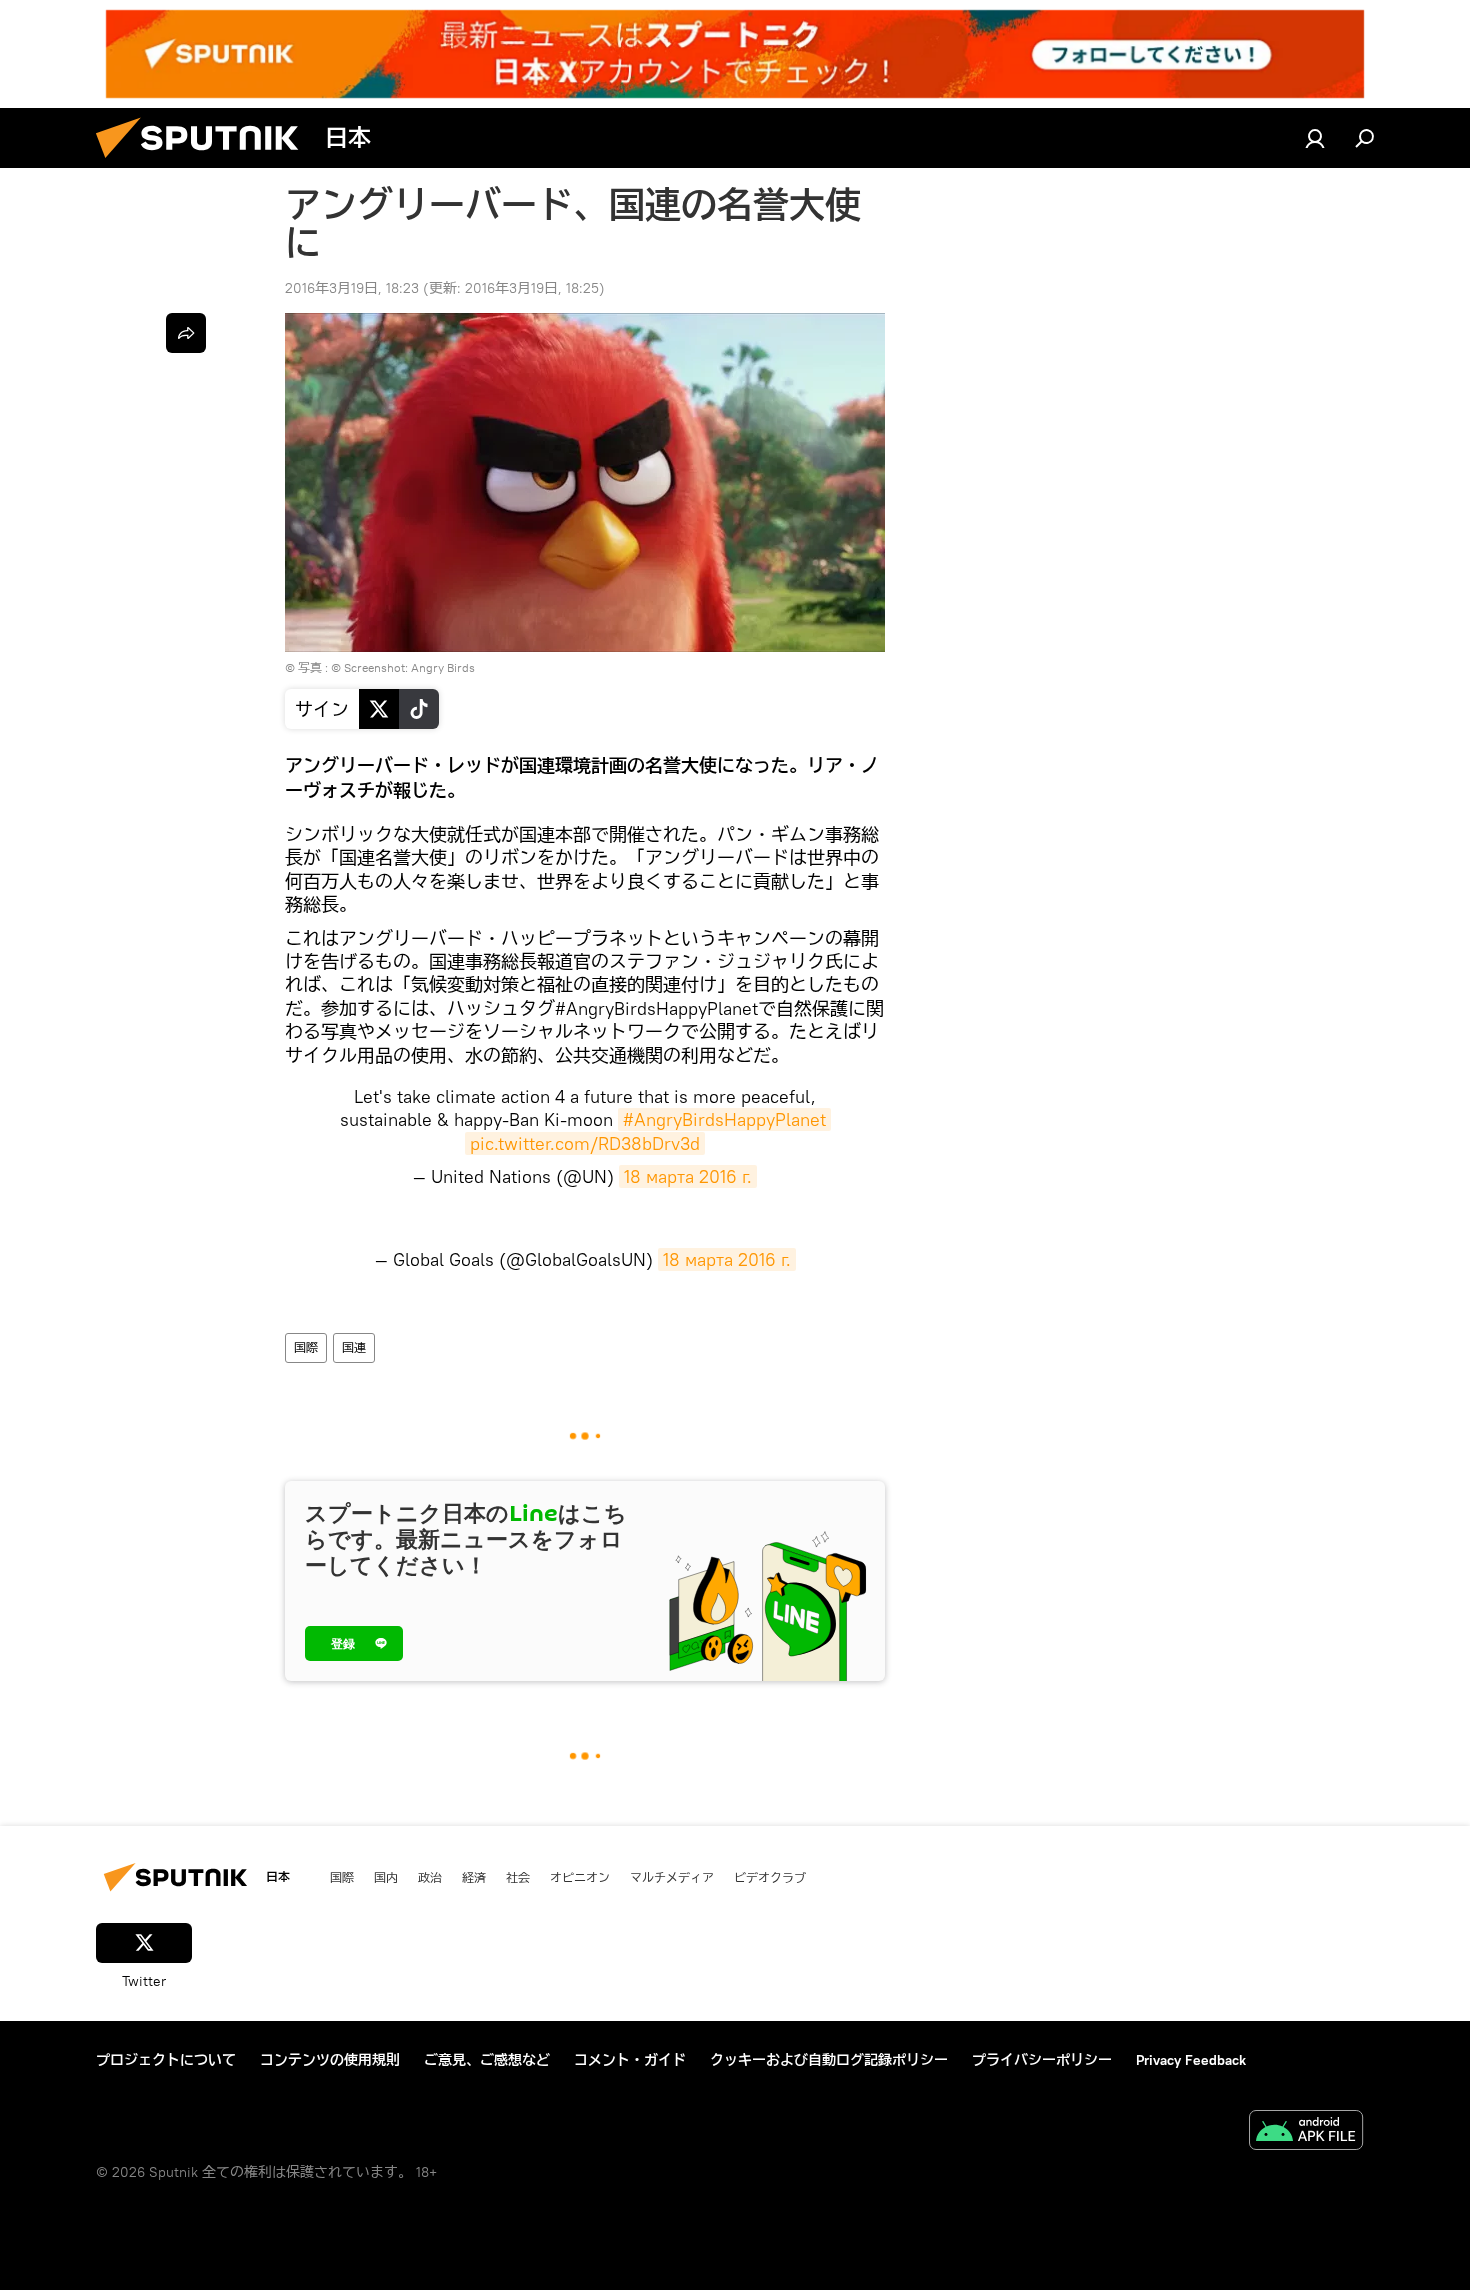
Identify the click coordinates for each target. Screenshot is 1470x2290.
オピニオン (580, 1877)
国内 (386, 1877)
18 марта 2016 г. (688, 1176)
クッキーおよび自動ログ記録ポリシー (829, 2060)
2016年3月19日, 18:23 (352, 288)
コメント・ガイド (630, 2060)
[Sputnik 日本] (205, 163)
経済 (474, 1877)
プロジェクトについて (166, 2060)
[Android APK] (1306, 2132)
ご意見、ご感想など (487, 2060)
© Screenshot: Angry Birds (403, 667)
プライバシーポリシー (1042, 2060)
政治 (430, 1877)
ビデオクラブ (770, 1877)
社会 (518, 1877)
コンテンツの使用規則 (330, 2060)
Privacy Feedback (1191, 2060)
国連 (354, 1347)
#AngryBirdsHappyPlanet (724, 1119)
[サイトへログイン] (1315, 138)
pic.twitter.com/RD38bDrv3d (585, 1143)
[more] (186, 333)
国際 (306, 1347)
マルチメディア (672, 1877)
